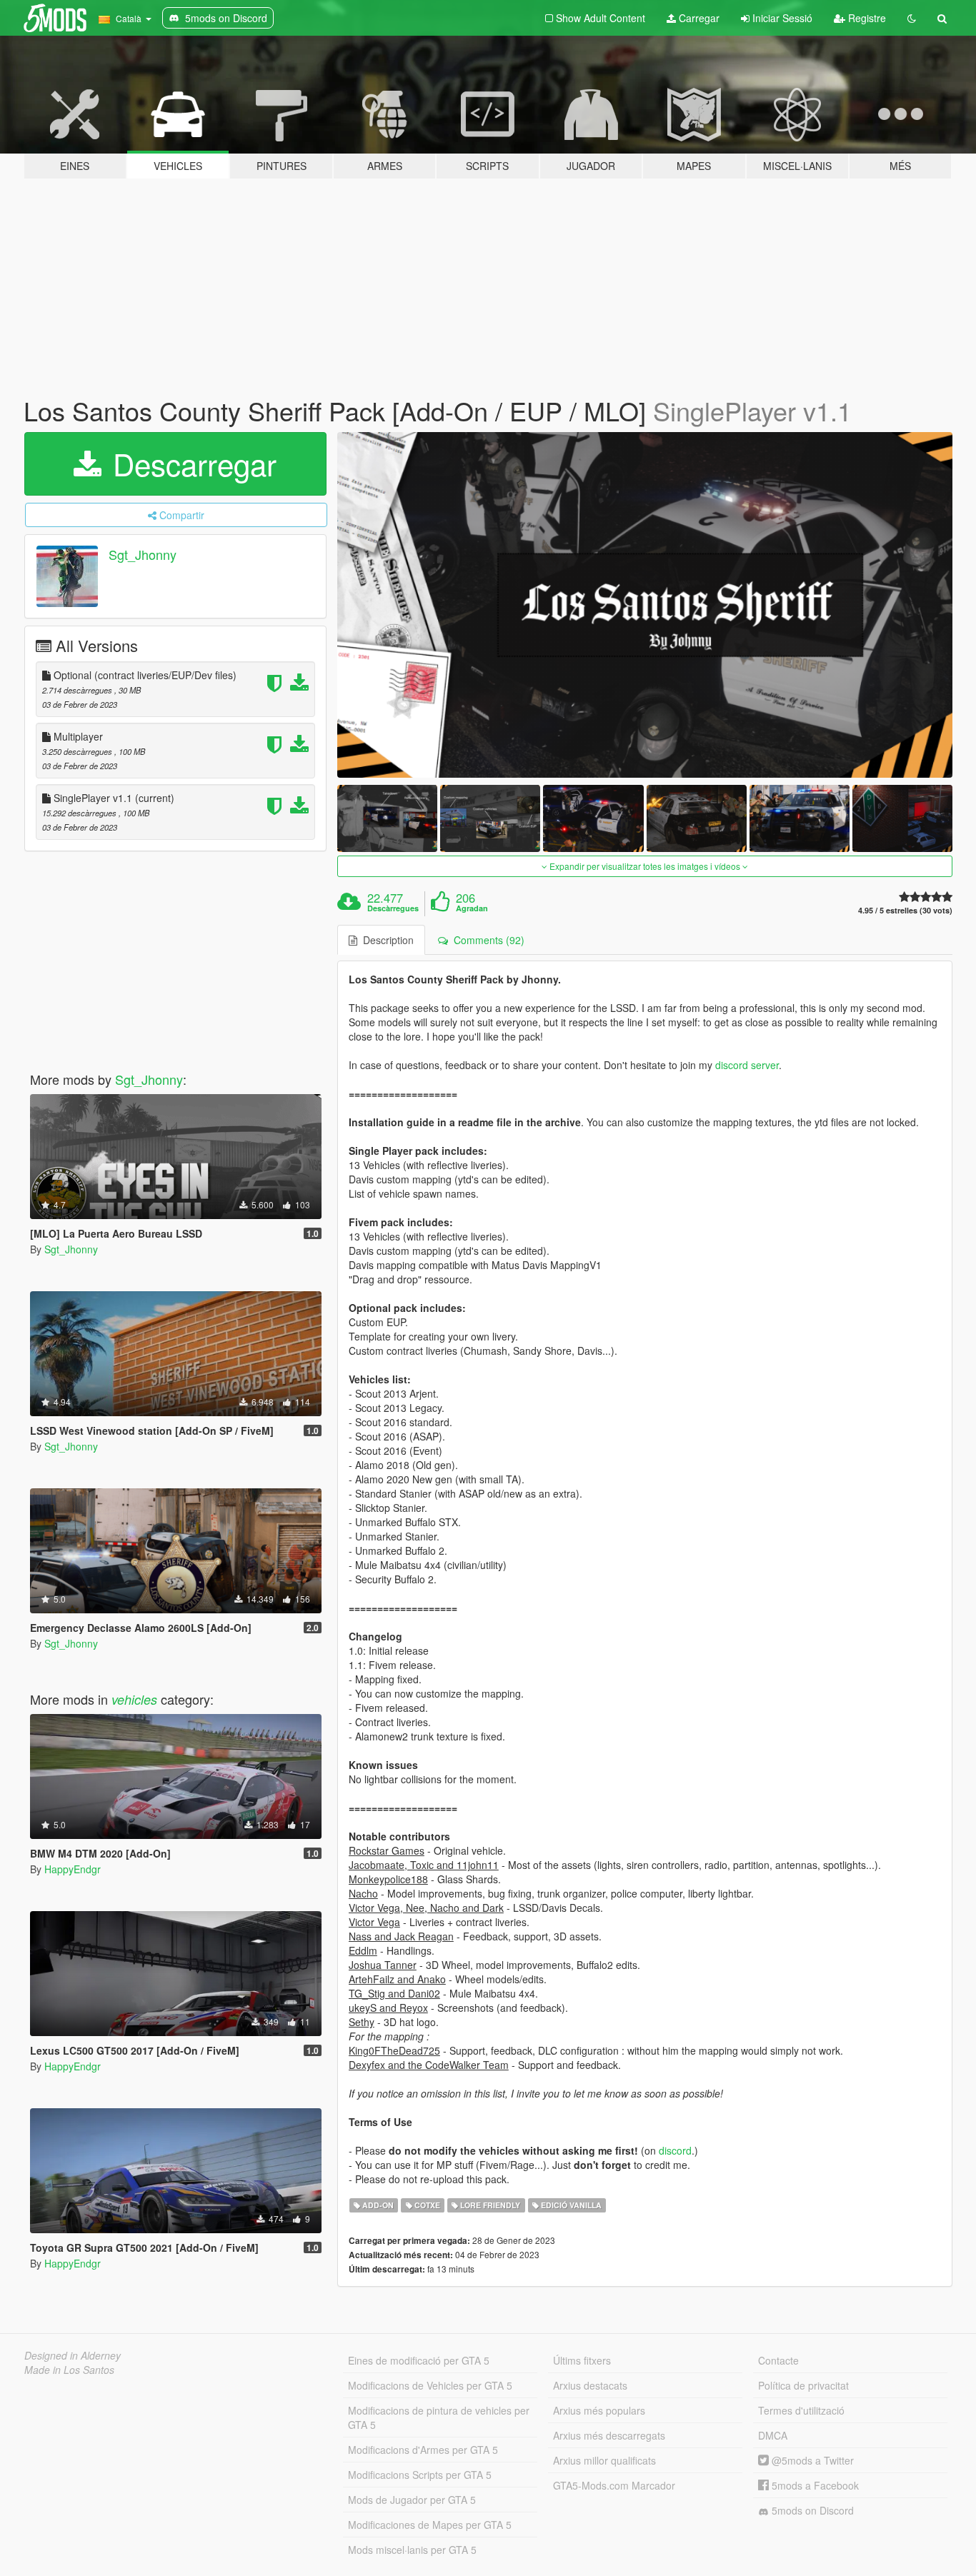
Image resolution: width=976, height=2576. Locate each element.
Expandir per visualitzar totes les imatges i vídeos (645, 866)
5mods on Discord (811, 2510)
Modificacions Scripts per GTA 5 (420, 2475)
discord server (747, 1065)
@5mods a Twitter (811, 2460)
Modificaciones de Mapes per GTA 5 (430, 2525)
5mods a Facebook (814, 2485)
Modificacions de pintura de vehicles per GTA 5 (439, 2417)
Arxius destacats (590, 2385)
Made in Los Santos (69, 2370)
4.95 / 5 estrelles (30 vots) (905, 910)
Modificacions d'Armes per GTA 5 (423, 2450)
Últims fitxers (582, 2360)
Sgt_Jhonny (143, 554)
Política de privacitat (803, 2385)
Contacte (778, 2360)
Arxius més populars (599, 2410)
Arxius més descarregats (609, 2435)
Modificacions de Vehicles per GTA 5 (430, 2385)
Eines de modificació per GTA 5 (419, 2360)
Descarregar (190, 463)
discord (675, 2150)
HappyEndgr (73, 1869)
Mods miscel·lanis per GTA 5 (412, 2550)
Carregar (698, 18)
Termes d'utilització (801, 2410)
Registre (866, 18)
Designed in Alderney (73, 2355)
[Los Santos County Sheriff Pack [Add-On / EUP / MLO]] (645, 605)
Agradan (472, 908)
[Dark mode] (912, 18)
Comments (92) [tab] (486, 940)
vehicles (134, 1699)
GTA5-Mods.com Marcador (614, 2485)
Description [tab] (385, 940)
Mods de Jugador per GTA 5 (412, 2500)
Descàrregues (393, 908)
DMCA (773, 2435)
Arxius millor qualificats (604, 2460)
